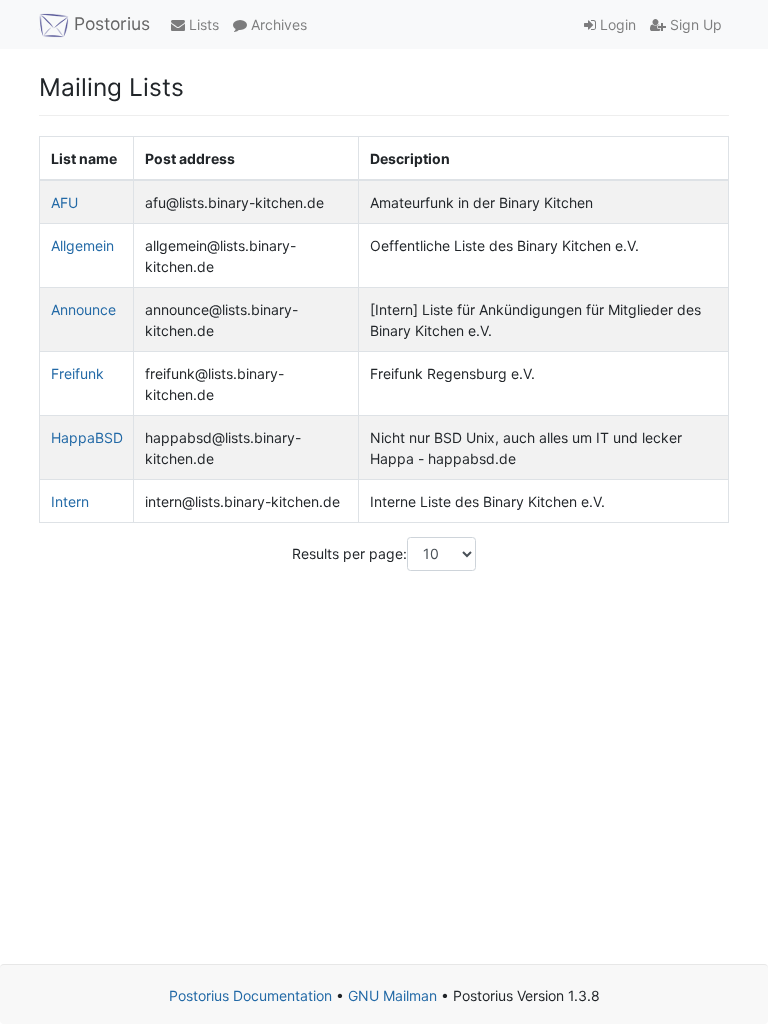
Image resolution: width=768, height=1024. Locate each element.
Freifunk (77, 373)
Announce (83, 309)
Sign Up (694, 24)
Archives (277, 24)
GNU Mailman (392, 995)
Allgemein (82, 245)
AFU (64, 202)
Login (616, 24)
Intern (70, 501)
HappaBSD (87, 437)
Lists (202, 24)
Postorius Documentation (250, 995)
